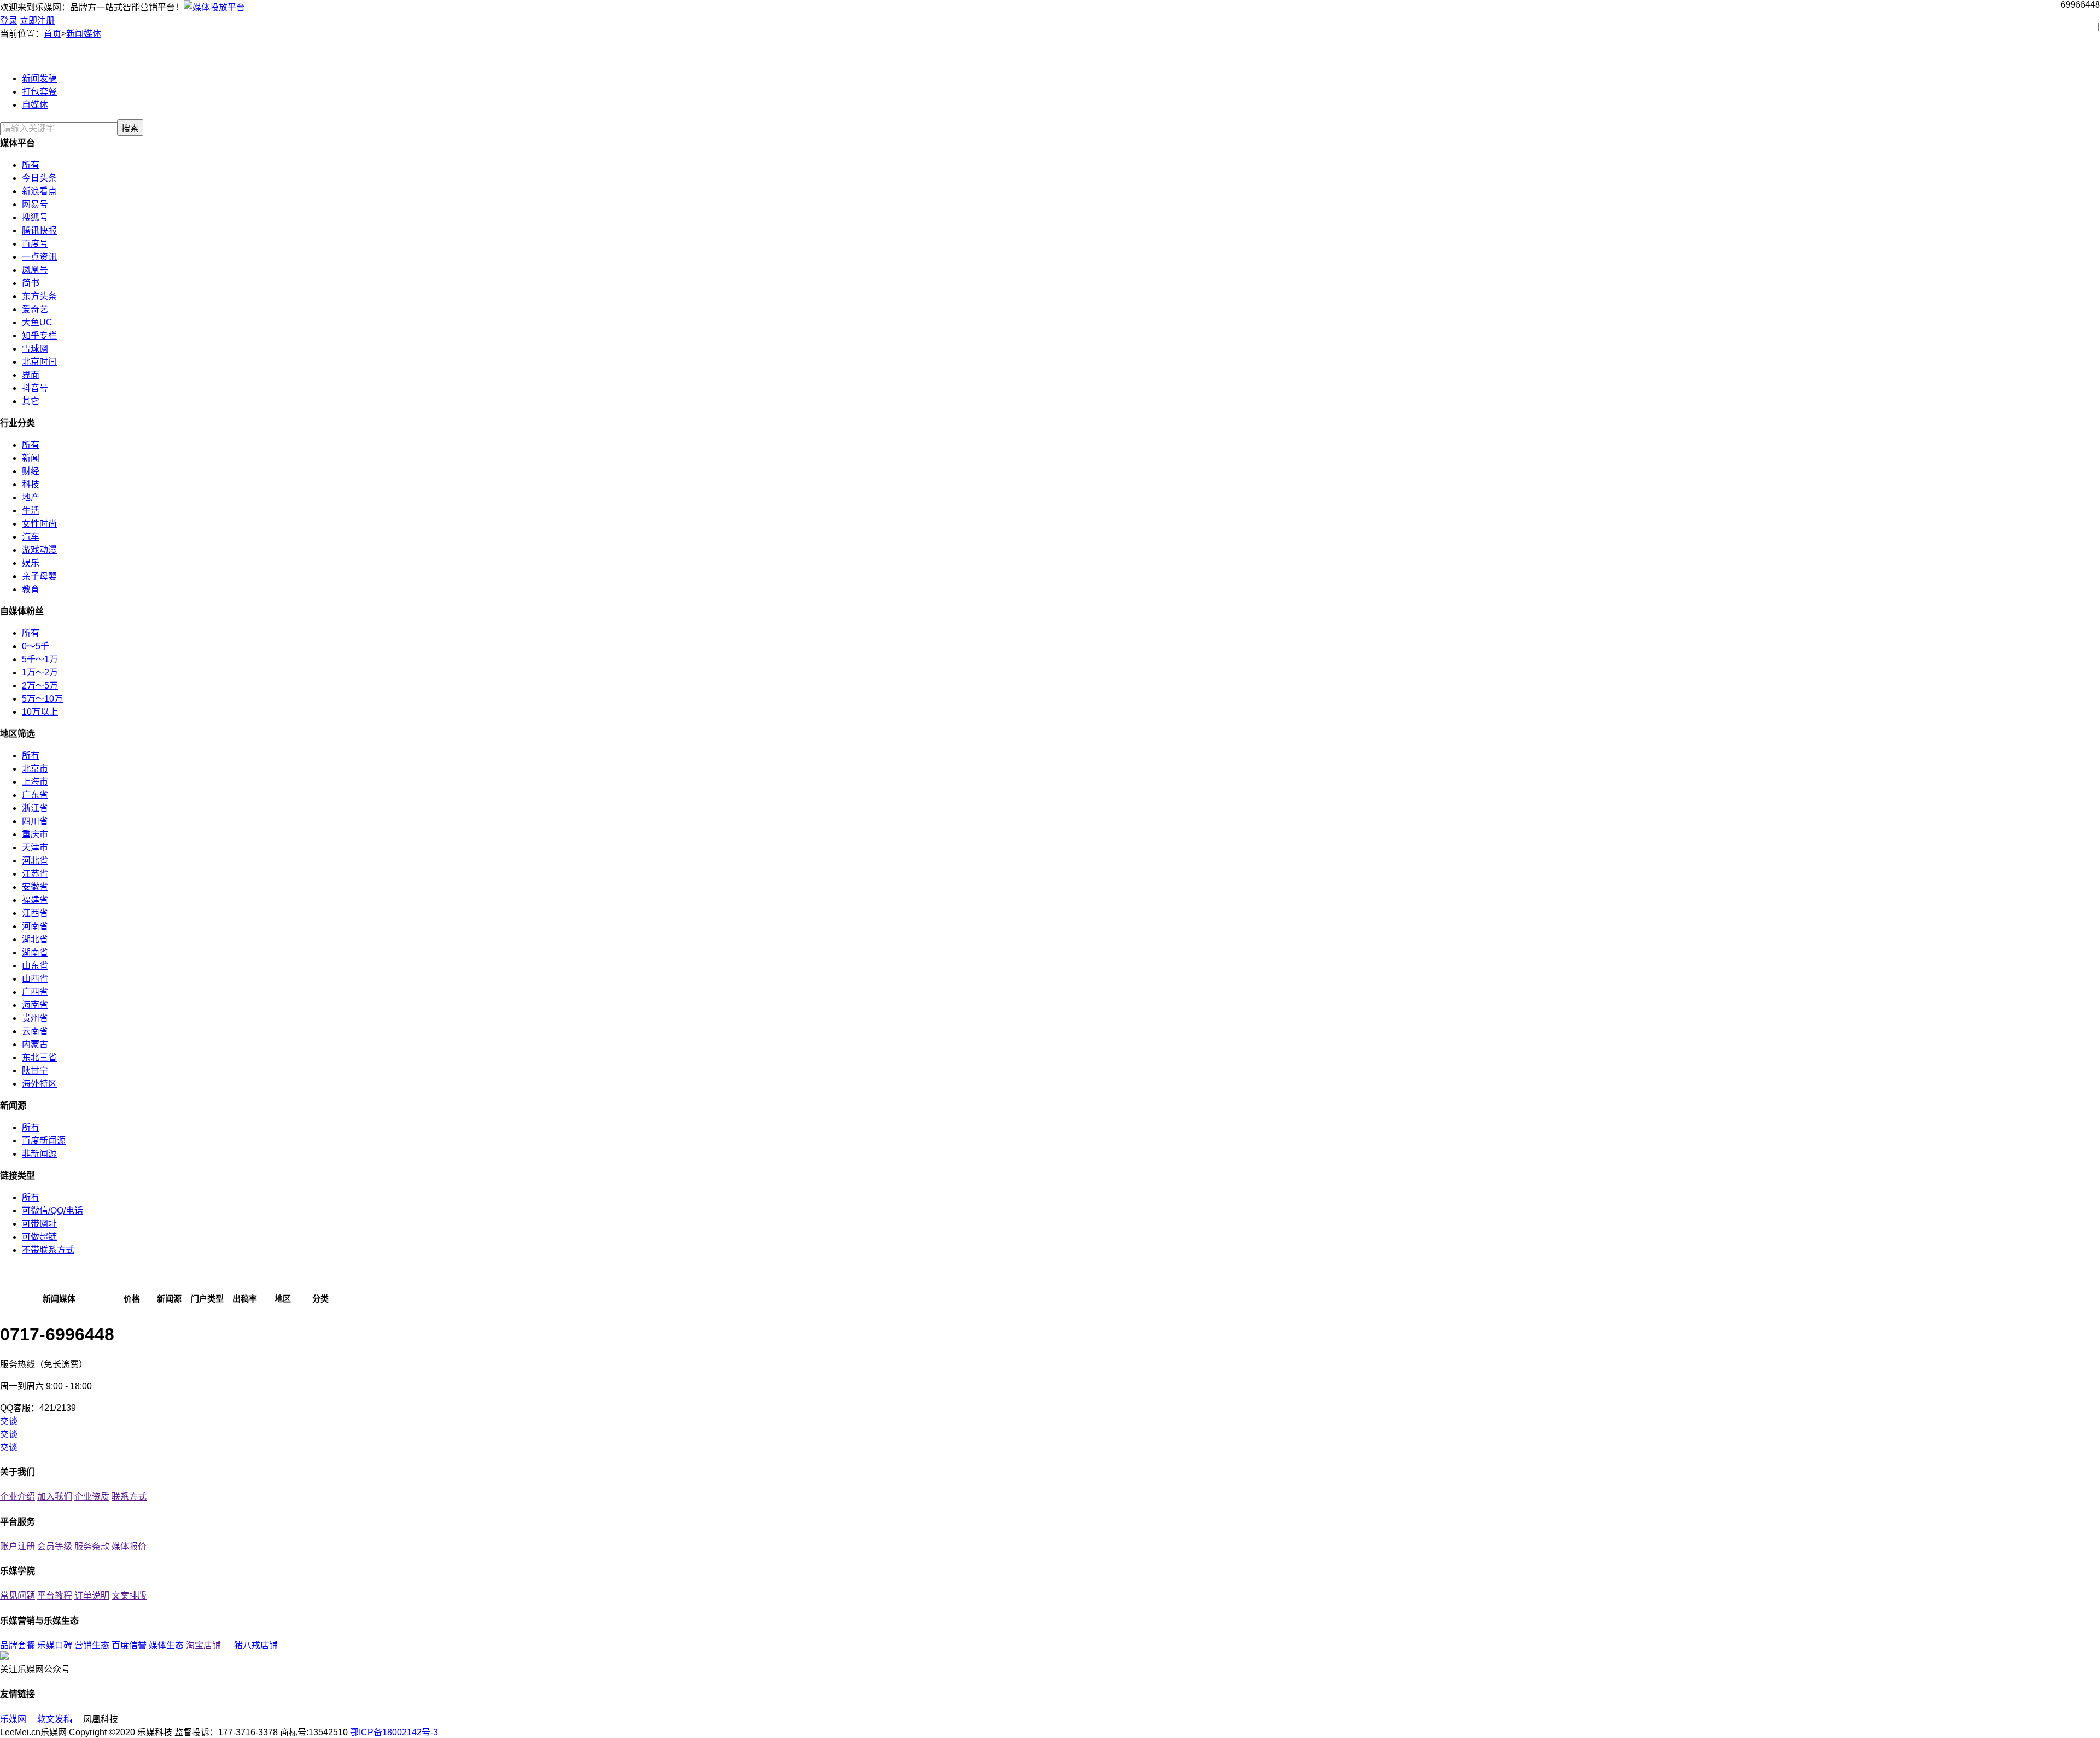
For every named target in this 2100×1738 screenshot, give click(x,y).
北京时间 (39, 362)
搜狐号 (35, 217)
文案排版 (129, 1596)
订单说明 (92, 1596)
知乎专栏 (39, 336)
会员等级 (55, 1546)
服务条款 (92, 1546)
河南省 (35, 926)
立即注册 (37, 21)
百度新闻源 (44, 1141)
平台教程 (55, 1596)
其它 (31, 401)
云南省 (35, 1031)
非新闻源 (39, 1154)
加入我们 (55, 1497)
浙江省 (35, 808)
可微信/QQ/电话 (52, 1211)
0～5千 (36, 646)
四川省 (35, 821)
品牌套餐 (17, 1645)
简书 (31, 283)
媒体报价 (129, 1546)
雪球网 (35, 349)
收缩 (2092, 180)
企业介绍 (17, 1497)
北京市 (35, 769)
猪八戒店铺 (256, 1645)
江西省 (35, 913)
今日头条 (39, 178)
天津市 (35, 847)
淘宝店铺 (203, 1645)
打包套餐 (39, 92)
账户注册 (17, 1546)
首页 (52, 34)
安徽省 (35, 887)
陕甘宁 (35, 1071)
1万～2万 (40, 672)
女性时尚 (39, 524)
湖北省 (35, 939)
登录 (9, 21)
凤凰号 (35, 270)
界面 (31, 375)
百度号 (35, 244)
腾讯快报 (39, 231)
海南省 (35, 1005)
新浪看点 (39, 191)
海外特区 (39, 1084)
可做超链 (39, 1237)
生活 (31, 511)
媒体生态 (166, 1645)
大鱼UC (37, 322)
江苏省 (35, 874)
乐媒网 (13, 1719)
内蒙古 (35, 1044)
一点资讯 (39, 257)
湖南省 (35, 952)
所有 (31, 165)
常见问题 (17, 1596)
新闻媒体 (84, 34)
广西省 (35, 992)
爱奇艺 (35, 309)
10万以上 (40, 712)
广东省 (35, 795)
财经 (31, 471)
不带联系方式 (48, 1250)
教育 (31, 589)
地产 (31, 497)
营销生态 (92, 1645)
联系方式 (129, 1497)
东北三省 (39, 1057)
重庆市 (35, 834)
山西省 (35, 979)
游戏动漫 (39, 550)
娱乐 (31, 563)
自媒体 (35, 105)
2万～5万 (40, 686)
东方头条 (39, 296)
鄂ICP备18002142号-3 (394, 1732)
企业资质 (92, 1497)
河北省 (35, 861)
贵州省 (35, 1018)
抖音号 (35, 388)
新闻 (31, 458)
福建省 (35, 900)
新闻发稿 (39, 78)
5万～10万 (42, 699)
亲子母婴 (39, 576)
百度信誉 (129, 1645)
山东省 (35, 966)
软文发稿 (55, 1719)
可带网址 (39, 1224)
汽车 (31, 537)
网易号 (35, 204)
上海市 (35, 782)
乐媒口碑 (55, 1645)
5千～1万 (40, 659)
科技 (31, 484)
